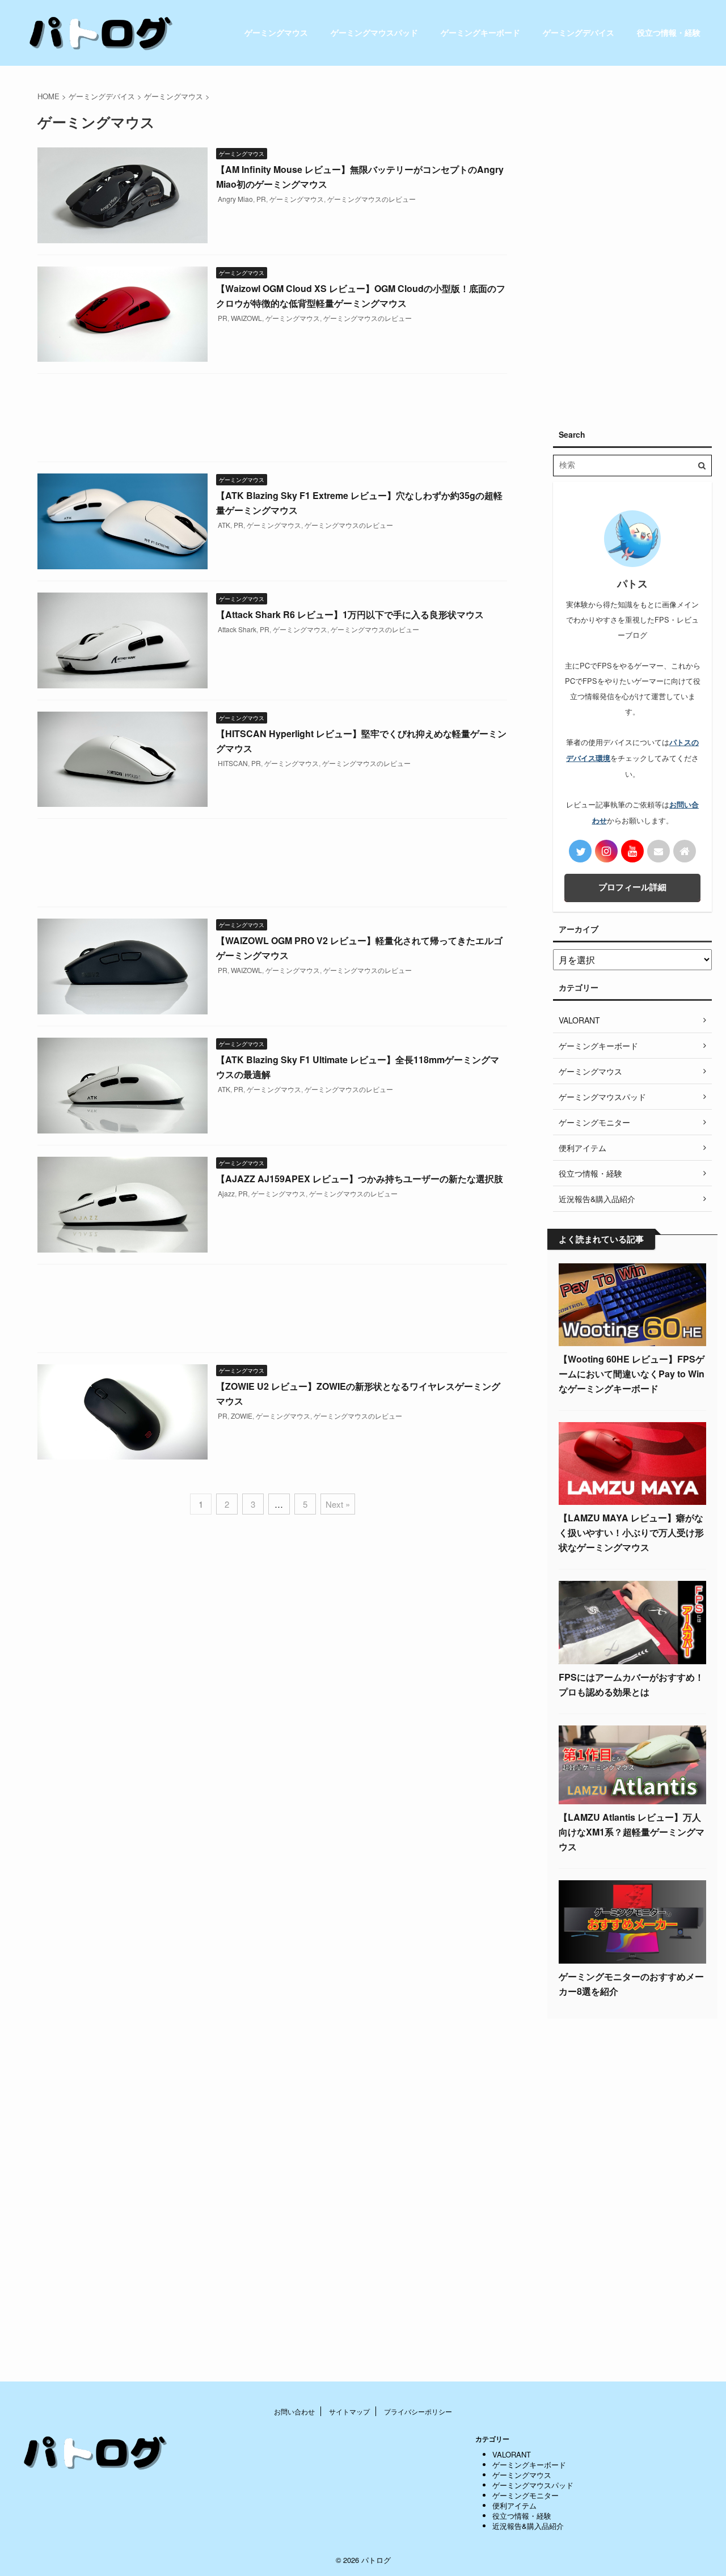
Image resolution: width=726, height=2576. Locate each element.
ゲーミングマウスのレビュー (372, 199)
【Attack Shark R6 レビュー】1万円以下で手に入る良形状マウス (350, 614)
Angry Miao (235, 199)
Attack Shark (237, 629)
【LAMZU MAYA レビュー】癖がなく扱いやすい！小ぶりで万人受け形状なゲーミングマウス (631, 1532)
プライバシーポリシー (418, 2411)
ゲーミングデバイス (579, 32)
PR (261, 199)
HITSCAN (233, 763)
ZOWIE (242, 1416)
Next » (338, 1504)
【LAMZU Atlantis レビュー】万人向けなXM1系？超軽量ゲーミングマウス (632, 1832)
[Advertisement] (272, 420)
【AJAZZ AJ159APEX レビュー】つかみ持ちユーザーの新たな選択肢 (360, 1179)
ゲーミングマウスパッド (374, 32)
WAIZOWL (246, 318)
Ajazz (226, 1193)
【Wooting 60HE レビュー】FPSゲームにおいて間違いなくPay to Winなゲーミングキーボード (632, 1374)
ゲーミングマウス (276, 32)
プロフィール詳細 (632, 887)
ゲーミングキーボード (480, 32)
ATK (224, 525)
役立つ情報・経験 (669, 32)
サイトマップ (349, 2411)
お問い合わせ (294, 2411)
